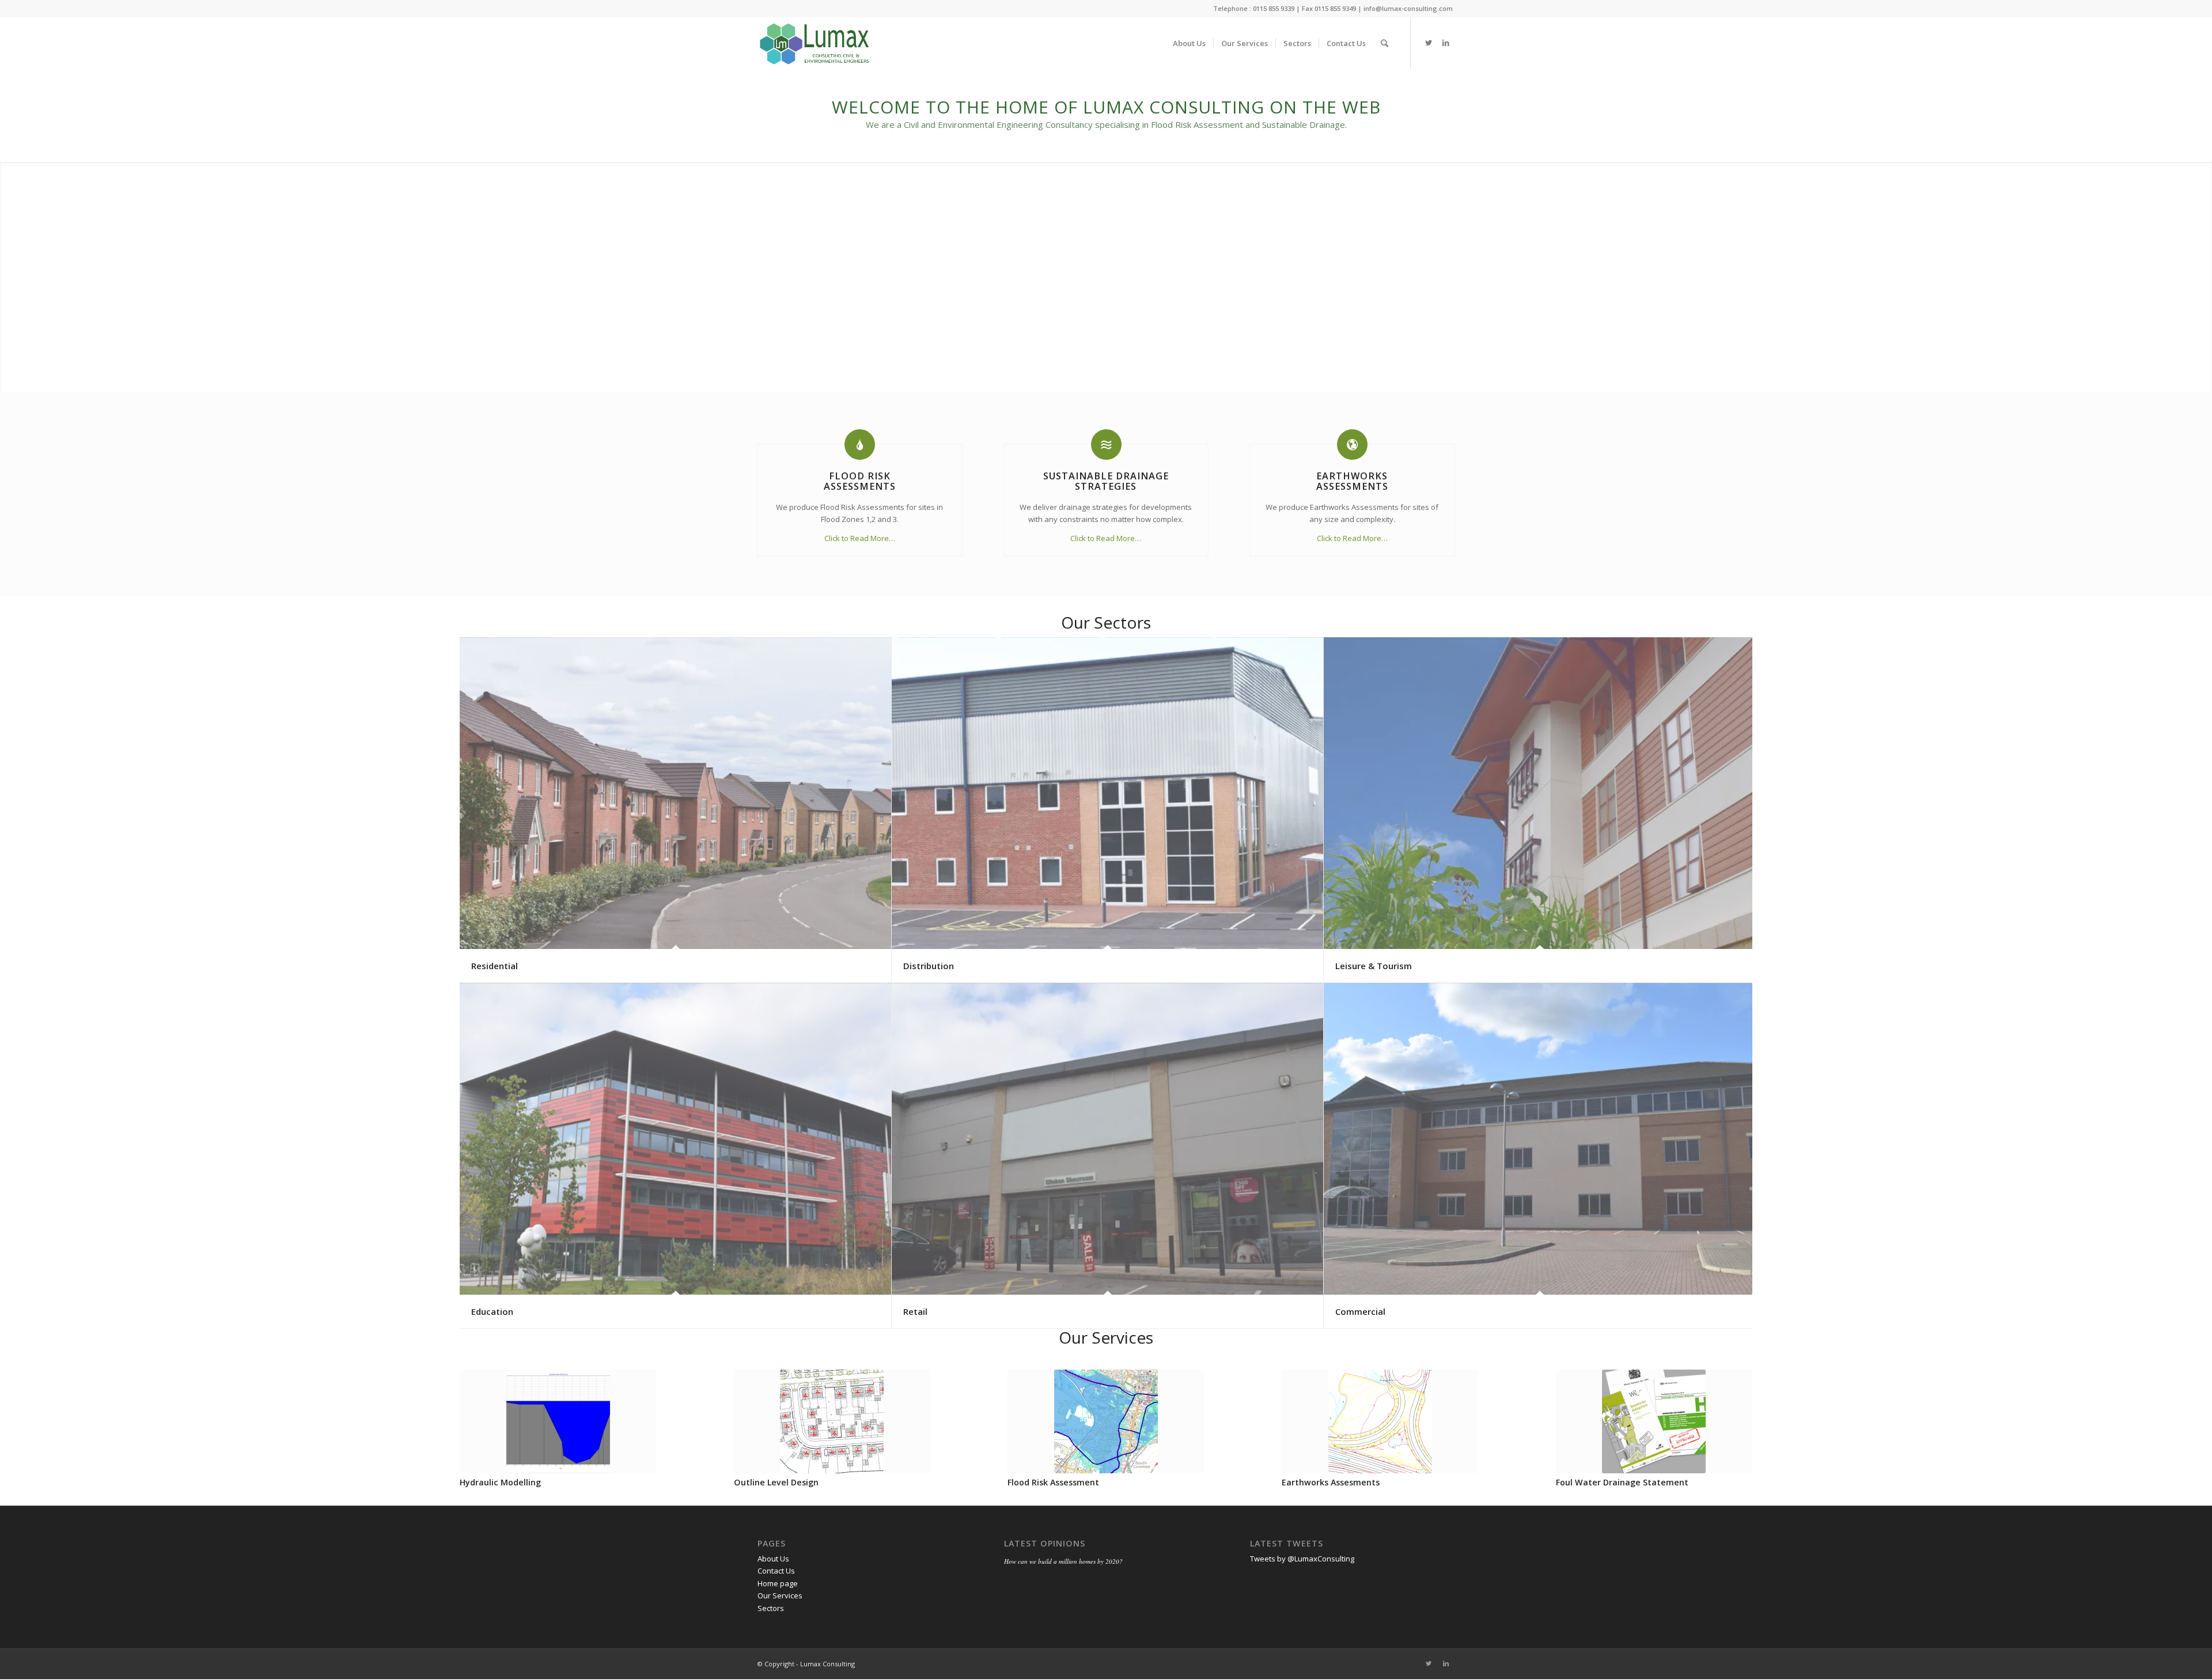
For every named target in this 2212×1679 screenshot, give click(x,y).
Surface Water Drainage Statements (810, 1482)
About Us (773, 1559)
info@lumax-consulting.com (1408, 8)
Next (1735, 1415)
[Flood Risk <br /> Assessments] (860, 445)
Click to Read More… (860, 538)
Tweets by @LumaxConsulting (1302, 1559)
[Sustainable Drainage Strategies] (1106, 445)
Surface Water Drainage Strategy (529, 1482)
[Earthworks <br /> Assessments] (1352, 445)
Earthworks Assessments (1352, 481)
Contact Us (776, 1571)
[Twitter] (1429, 43)
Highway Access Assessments (1068, 1482)
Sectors (771, 1608)
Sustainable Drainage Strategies (1106, 481)
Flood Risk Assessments (860, 481)
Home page (778, 1583)
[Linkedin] (1446, 43)
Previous (477, 1415)
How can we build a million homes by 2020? (1063, 1561)
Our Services (780, 1595)
